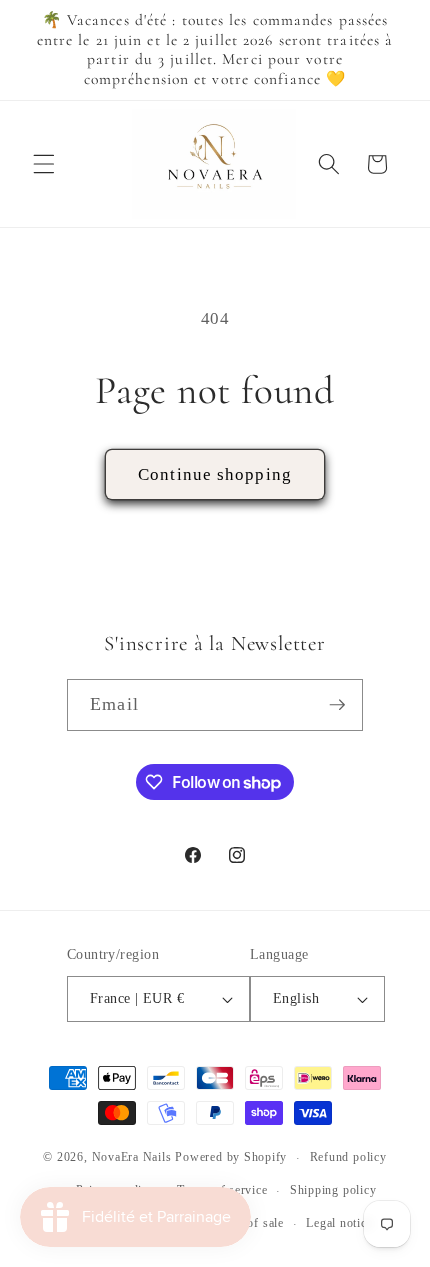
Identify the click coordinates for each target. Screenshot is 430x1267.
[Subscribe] (337, 705)
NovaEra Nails (132, 1158)
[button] (44, 164)
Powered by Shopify (231, 1158)
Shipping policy (333, 1190)
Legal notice (339, 1223)
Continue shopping (215, 474)
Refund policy (348, 1157)
